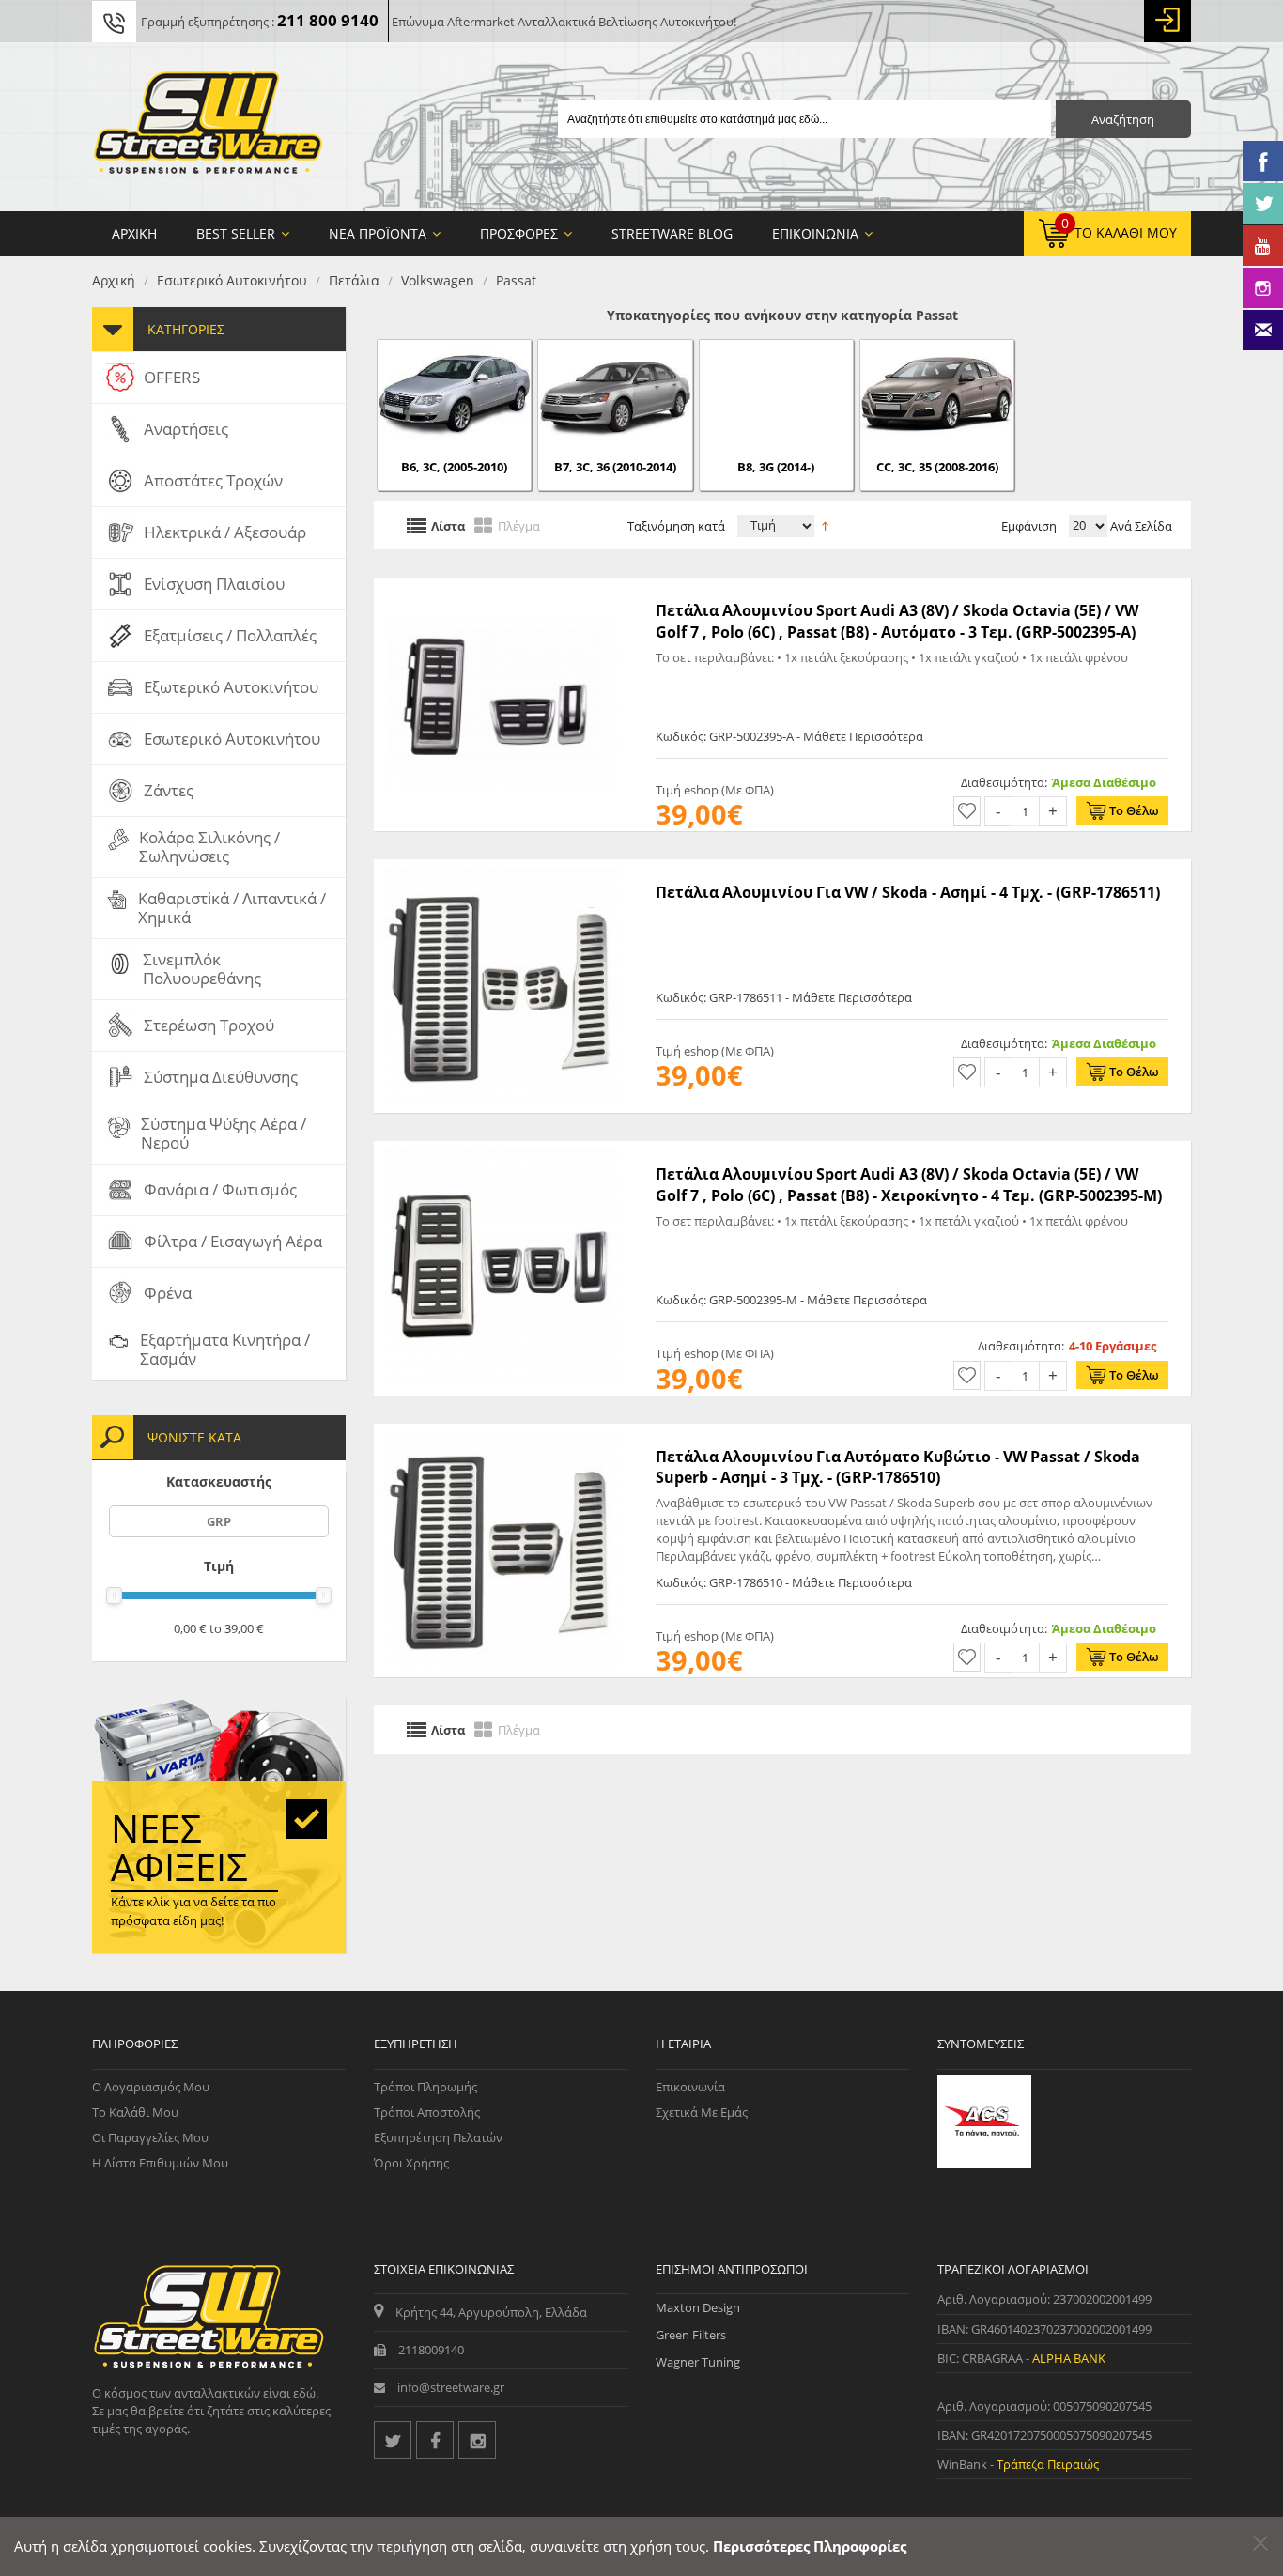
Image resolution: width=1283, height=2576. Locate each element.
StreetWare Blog (672, 233)
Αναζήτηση (1123, 119)
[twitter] (393, 2440)
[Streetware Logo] (208, 127)
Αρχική (114, 280)
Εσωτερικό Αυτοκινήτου (232, 280)
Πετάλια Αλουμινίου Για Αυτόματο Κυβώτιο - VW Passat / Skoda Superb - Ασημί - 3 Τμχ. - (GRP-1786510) (898, 1467)
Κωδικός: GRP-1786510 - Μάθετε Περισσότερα (784, 1582)
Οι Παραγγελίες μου (150, 2137)
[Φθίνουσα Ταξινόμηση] (825, 524)
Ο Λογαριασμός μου (151, 2087)
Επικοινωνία (690, 2087)
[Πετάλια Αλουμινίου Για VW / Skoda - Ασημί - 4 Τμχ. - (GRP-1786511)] (501, 869)
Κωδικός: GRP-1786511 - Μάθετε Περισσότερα (784, 997)
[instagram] (477, 2440)
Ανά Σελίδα (1140, 526)
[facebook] (435, 2440)
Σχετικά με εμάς (702, 2112)
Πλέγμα (519, 525)
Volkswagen (438, 280)
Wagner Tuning (698, 2362)
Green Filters (691, 2335)
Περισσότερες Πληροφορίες (810, 2546)
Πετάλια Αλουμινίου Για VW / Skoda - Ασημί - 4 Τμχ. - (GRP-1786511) (908, 892)
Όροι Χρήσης (411, 2163)
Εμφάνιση (1029, 526)
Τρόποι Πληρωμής (425, 2087)
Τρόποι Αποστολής (427, 2112)
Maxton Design (698, 2307)
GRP (219, 1521)
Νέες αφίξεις (179, 1847)
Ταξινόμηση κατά (676, 526)
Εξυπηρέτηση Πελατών (438, 2137)
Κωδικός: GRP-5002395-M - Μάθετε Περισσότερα (791, 1300)
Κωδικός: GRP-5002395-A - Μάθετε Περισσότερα (789, 736)
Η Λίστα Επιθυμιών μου (160, 2163)
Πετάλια (354, 280)
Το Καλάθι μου (135, 2112)
